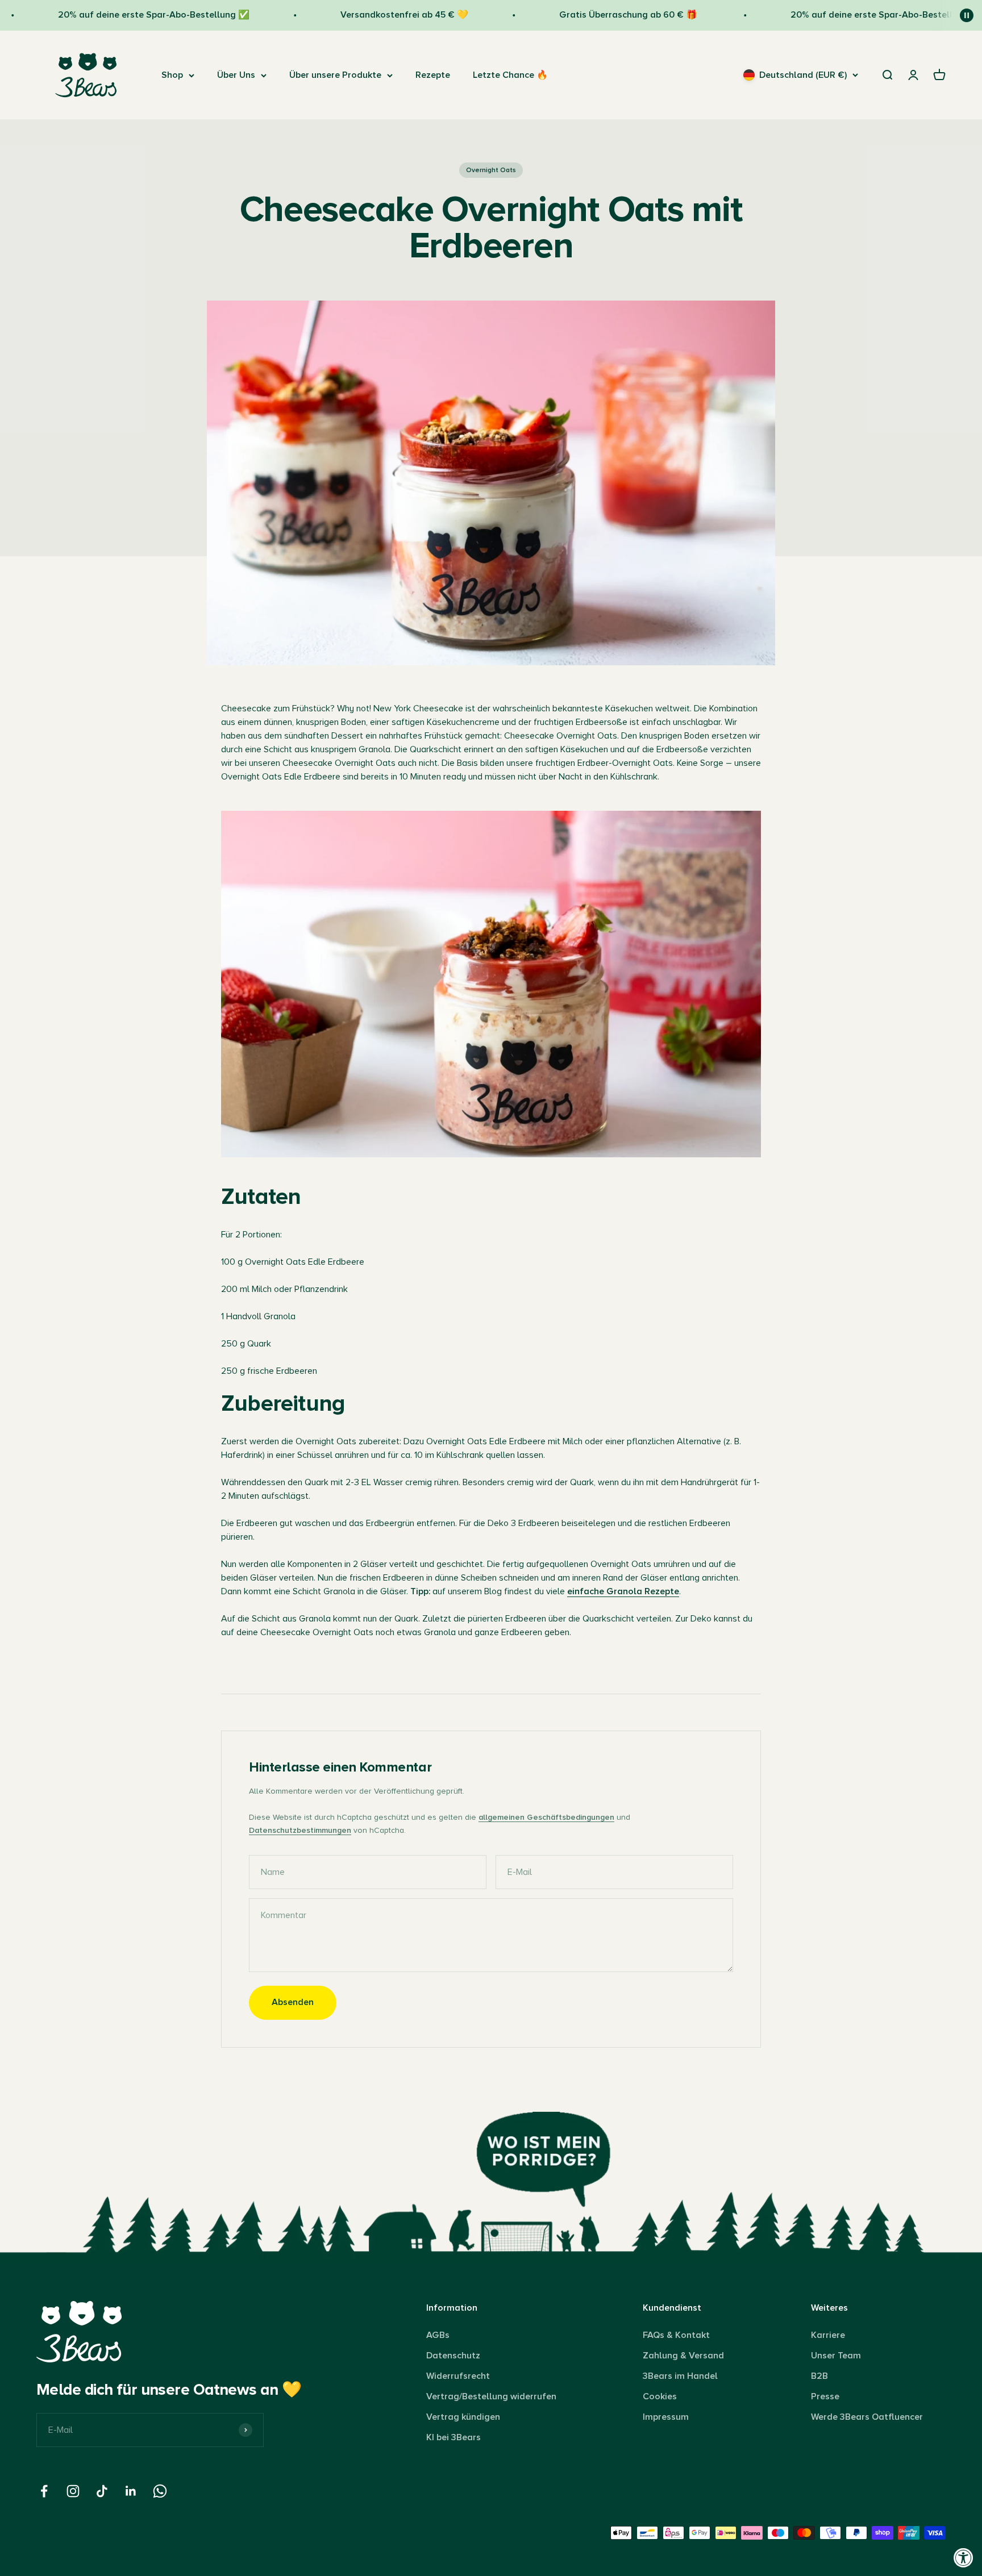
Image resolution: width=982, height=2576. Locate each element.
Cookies (660, 2396)
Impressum (666, 2417)
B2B (819, 2376)
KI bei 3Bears (453, 2437)
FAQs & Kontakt (676, 2335)
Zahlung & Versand (683, 2356)
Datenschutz (453, 2356)
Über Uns (236, 75)
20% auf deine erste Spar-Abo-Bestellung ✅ (108, 15)
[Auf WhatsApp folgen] (160, 2491)
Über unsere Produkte (335, 75)
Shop (172, 75)
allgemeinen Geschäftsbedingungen (546, 1817)
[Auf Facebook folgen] (44, 2491)
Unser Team (836, 2356)
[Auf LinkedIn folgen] (131, 2491)
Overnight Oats (491, 170)
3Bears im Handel (680, 2376)
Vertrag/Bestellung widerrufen (491, 2396)
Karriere (828, 2335)
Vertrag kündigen (463, 2417)
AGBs (438, 2335)
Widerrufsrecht (458, 2376)
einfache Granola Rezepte (623, 1591)
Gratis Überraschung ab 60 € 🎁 (584, 15)
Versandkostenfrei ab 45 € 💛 (359, 15)
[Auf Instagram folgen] (73, 2491)
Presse (825, 2396)
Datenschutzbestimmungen (300, 1830)
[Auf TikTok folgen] (102, 2491)
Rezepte (433, 75)
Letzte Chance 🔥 (510, 75)
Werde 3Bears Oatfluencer (867, 2417)
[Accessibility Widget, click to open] (964, 2558)
